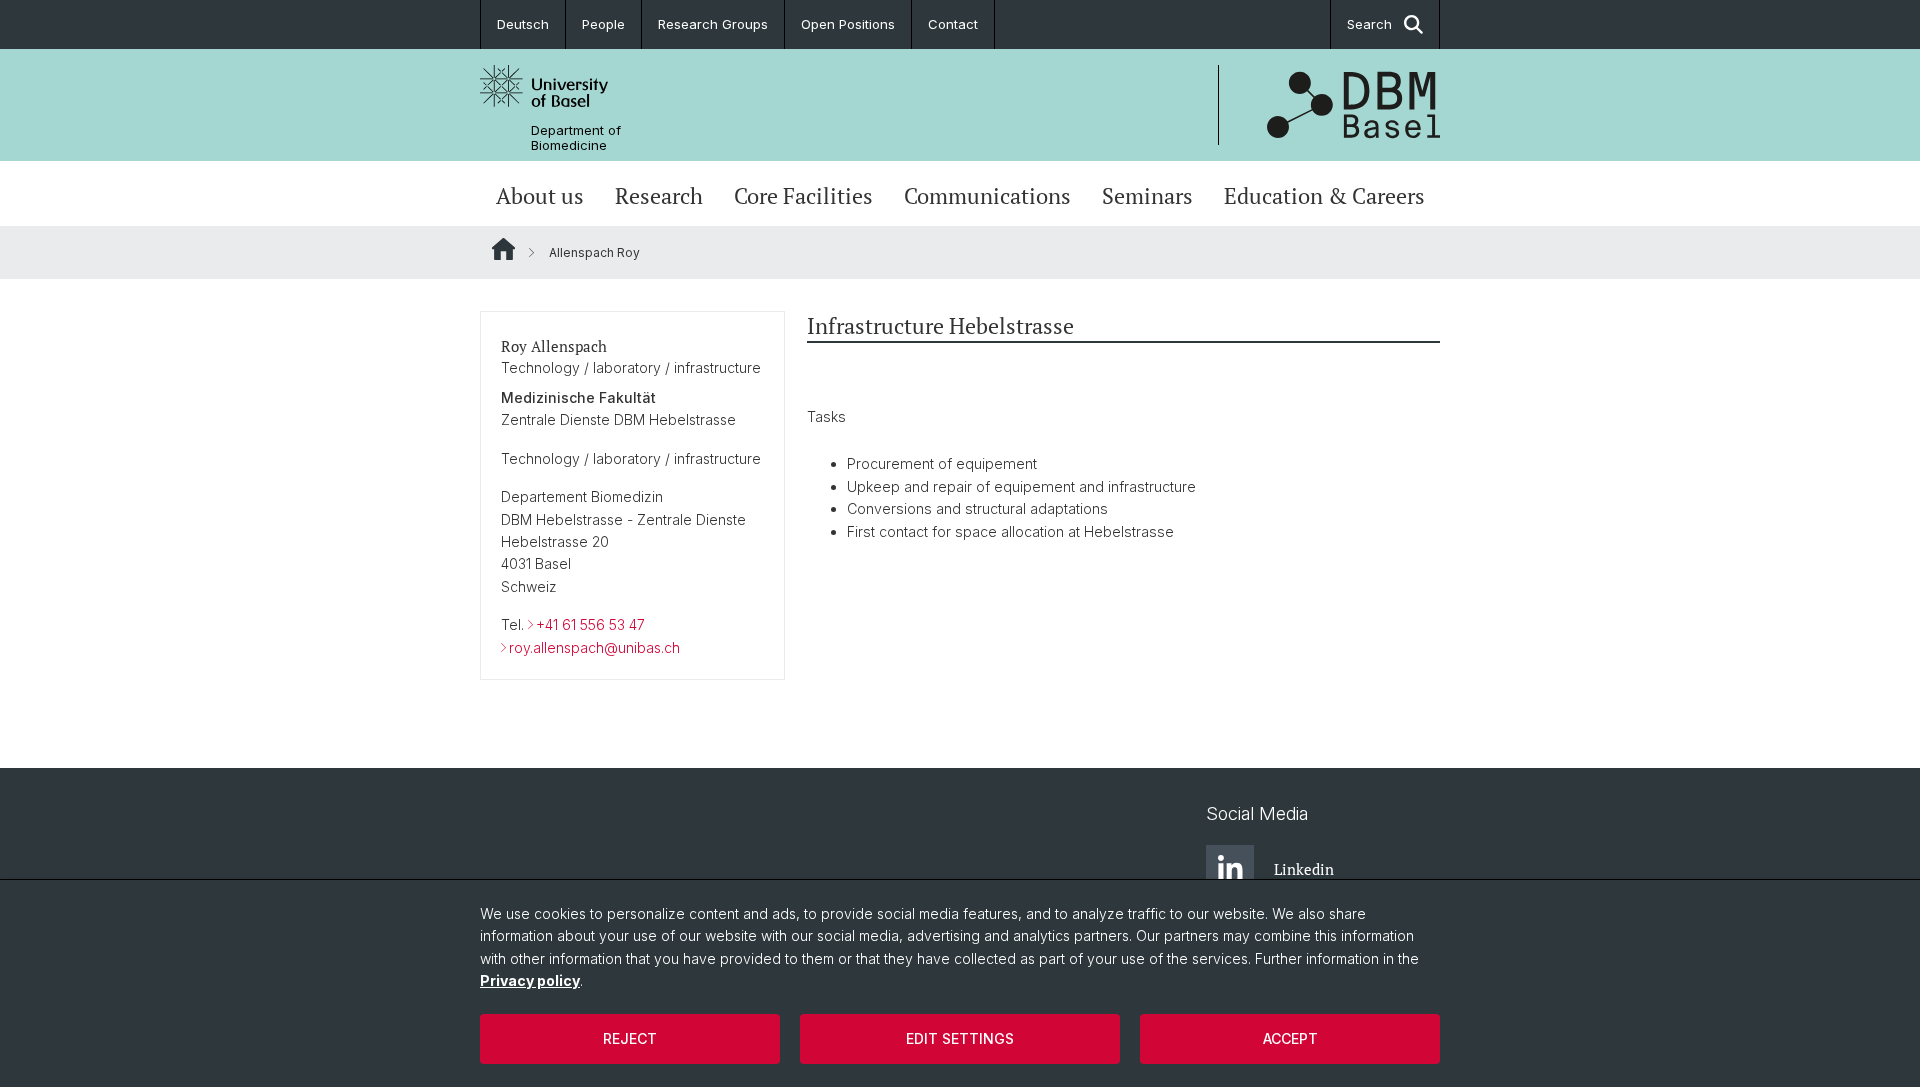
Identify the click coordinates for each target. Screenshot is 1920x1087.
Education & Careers (1324, 196)
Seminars (1147, 196)
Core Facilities (803, 196)
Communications (987, 196)
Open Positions (848, 24)
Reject (630, 1038)
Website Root (503, 249)
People (603, 24)
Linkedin (1304, 869)
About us (540, 196)
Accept (1290, 1038)
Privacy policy (530, 980)
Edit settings (960, 1038)
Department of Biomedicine (576, 138)
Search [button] (1369, 24)
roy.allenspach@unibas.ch (594, 647)
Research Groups (713, 24)
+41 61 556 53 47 (590, 624)
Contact (953, 24)
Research (659, 196)
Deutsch (523, 24)
